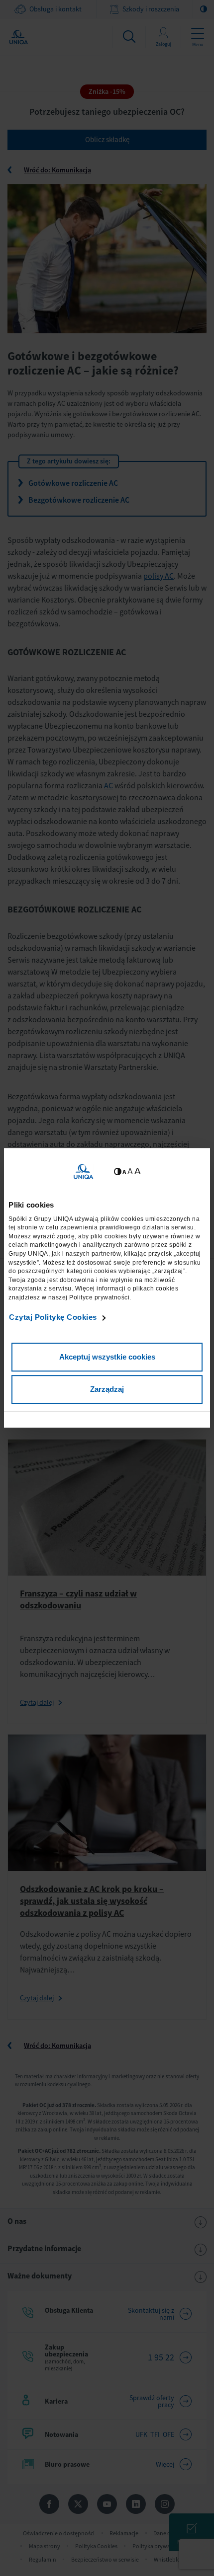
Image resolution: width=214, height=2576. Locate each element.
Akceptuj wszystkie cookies (107, 1357)
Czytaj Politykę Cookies (53, 1317)
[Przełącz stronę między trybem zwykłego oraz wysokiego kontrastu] (118, 1172)
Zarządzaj (107, 1390)
